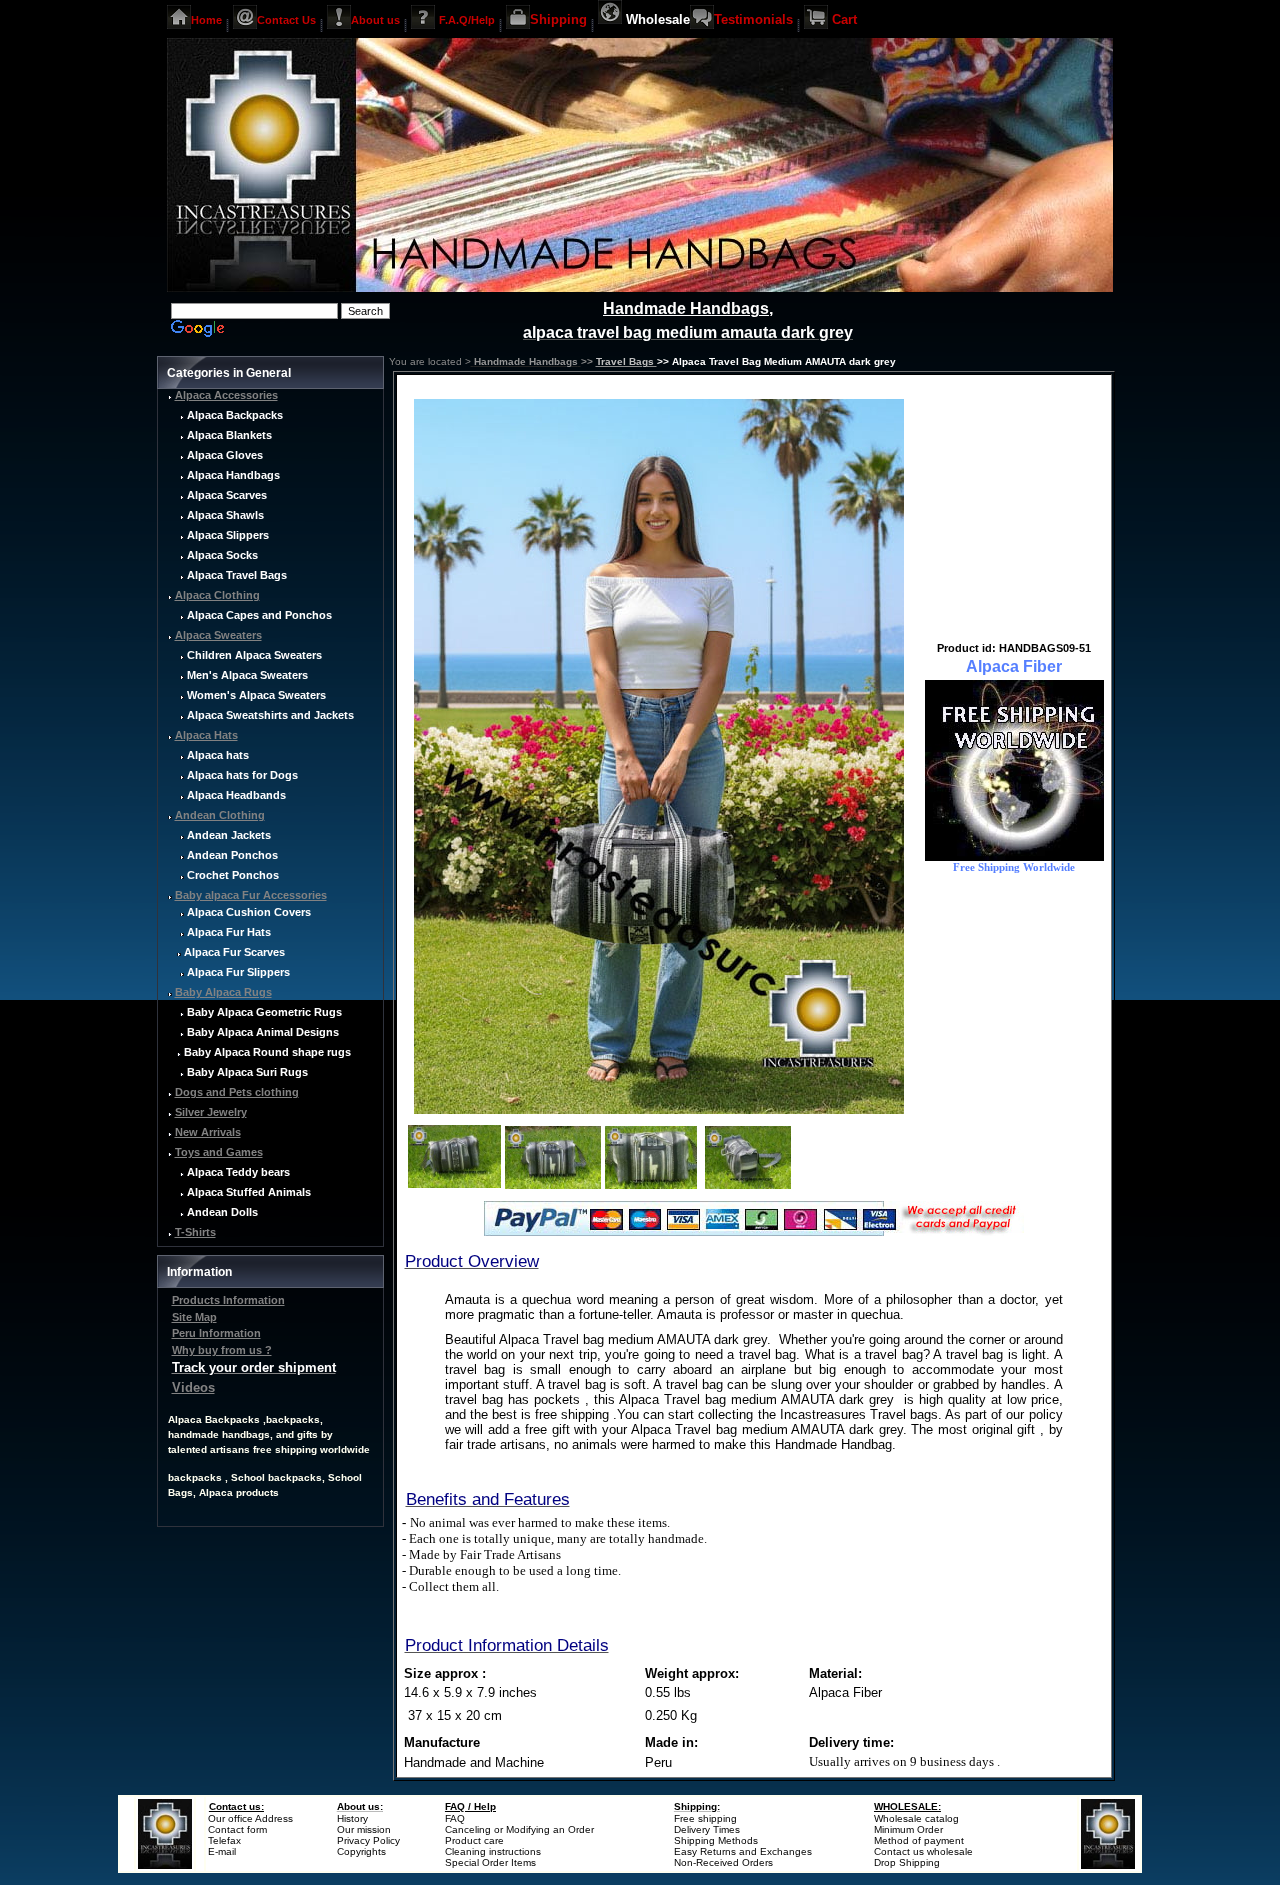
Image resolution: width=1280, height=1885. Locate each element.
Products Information (228, 1300)
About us (375, 19)
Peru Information (216, 1333)
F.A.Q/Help (467, 19)
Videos (193, 1387)
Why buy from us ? (222, 1350)
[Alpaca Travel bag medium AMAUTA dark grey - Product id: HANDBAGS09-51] (659, 1110)
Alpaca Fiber (1014, 666)
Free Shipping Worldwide (1014, 867)
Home (206, 19)
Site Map (194, 1317)
